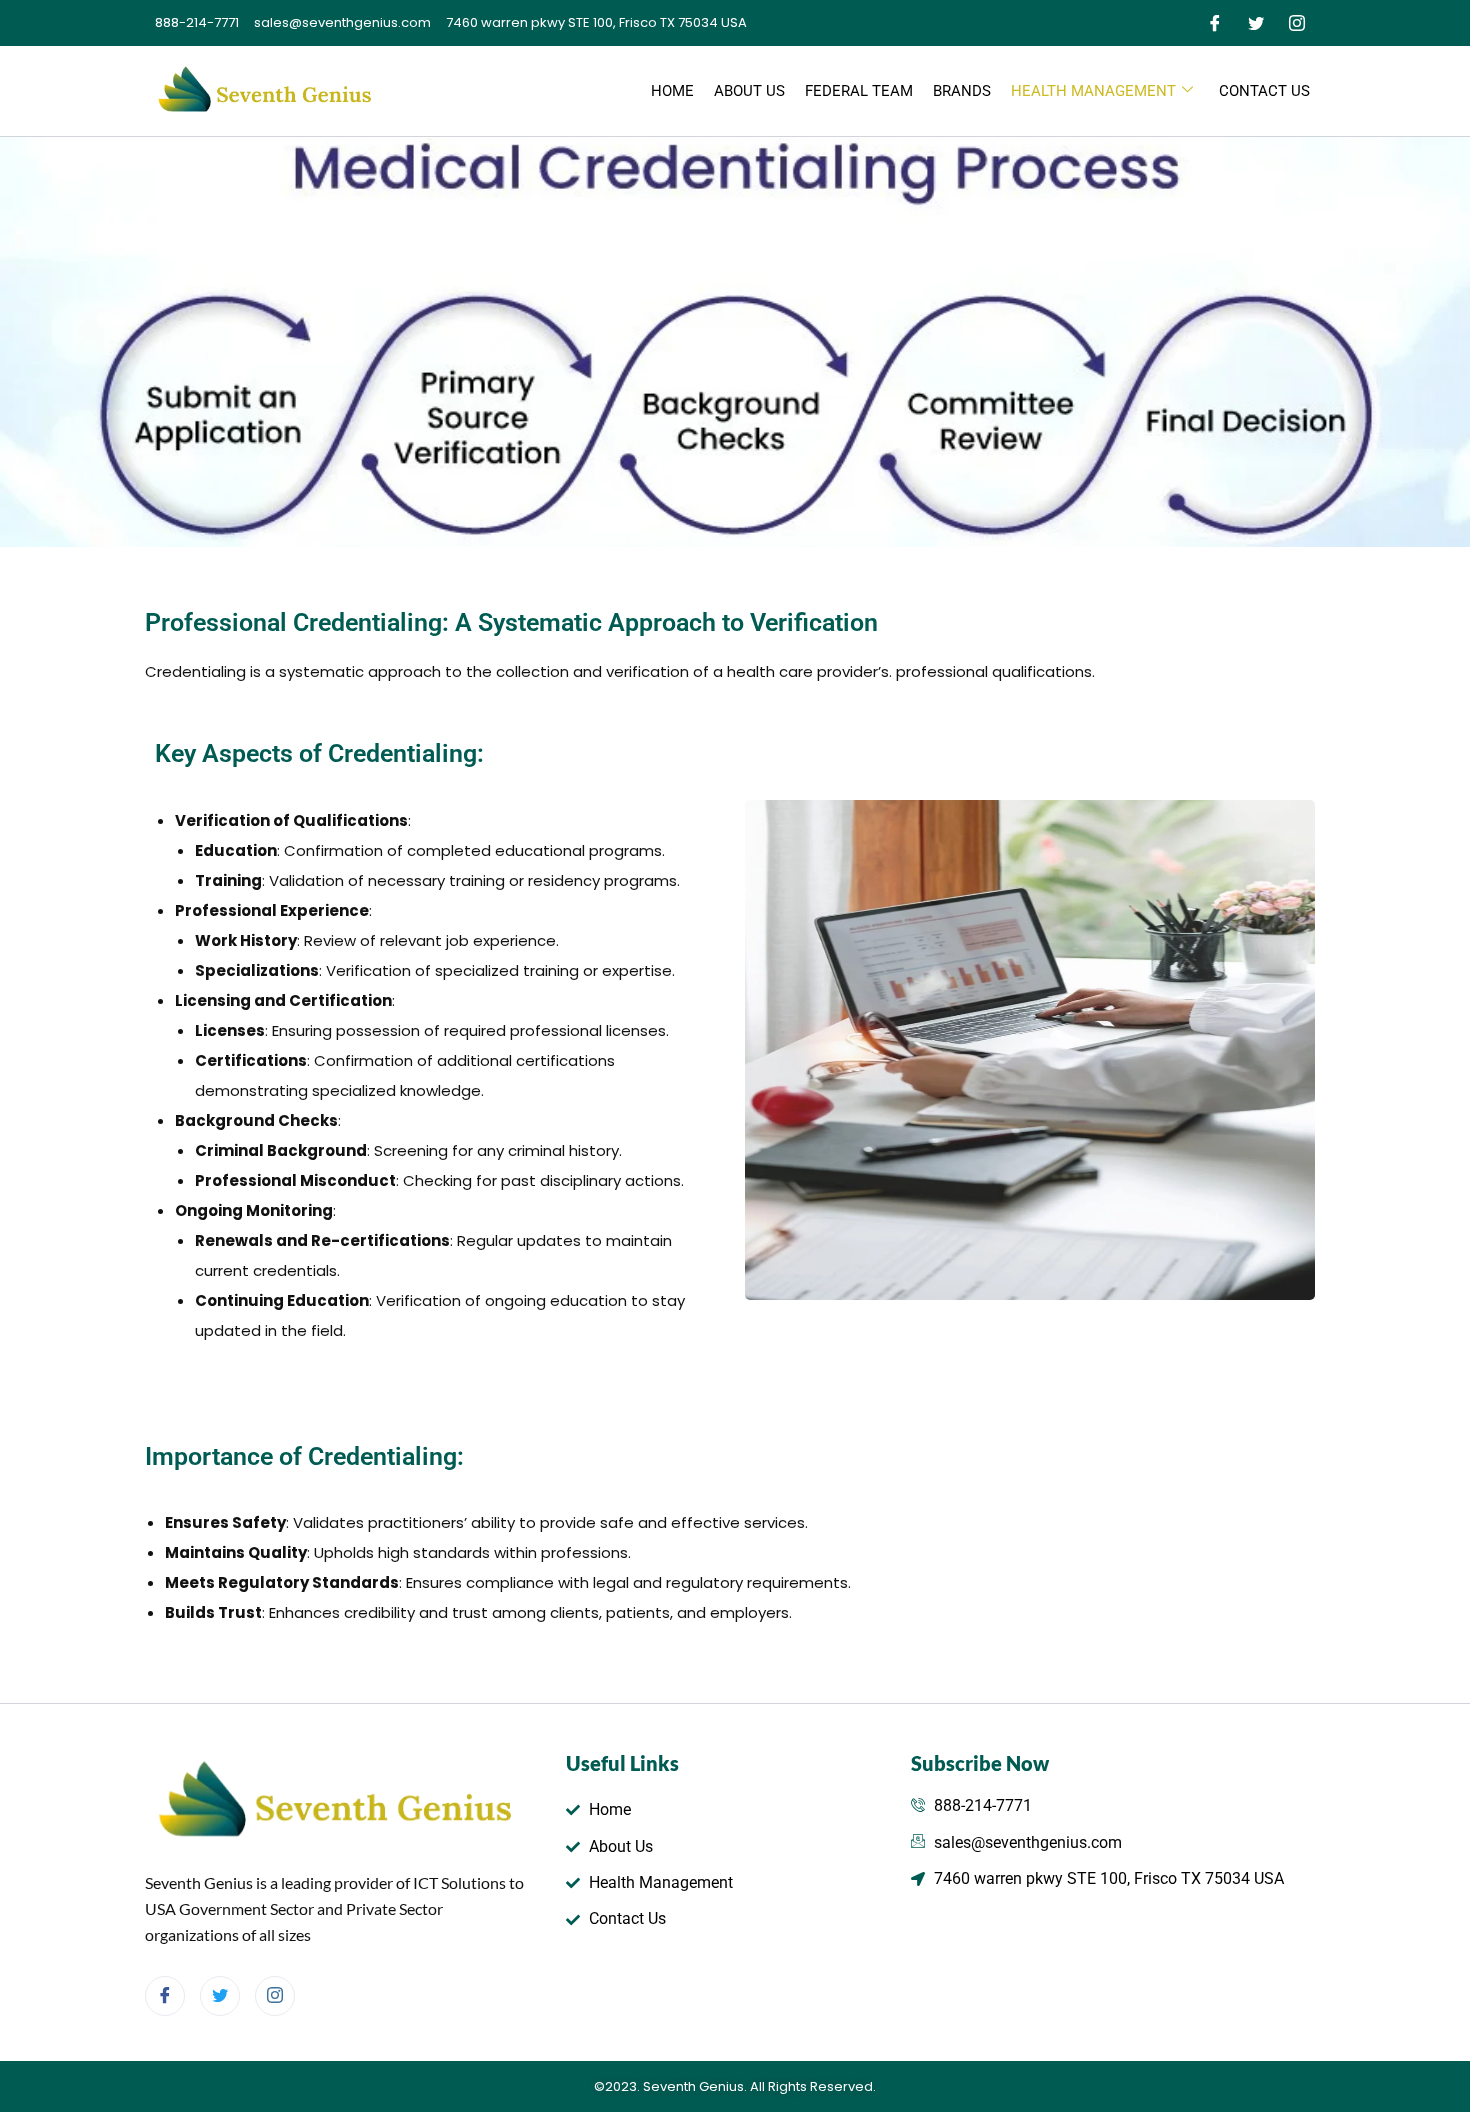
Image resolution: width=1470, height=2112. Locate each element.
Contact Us (1264, 91)
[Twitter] (1256, 23)
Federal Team (859, 91)
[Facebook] (1215, 23)
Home (672, 91)
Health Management (1093, 91)
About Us (749, 91)
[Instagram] (1297, 23)
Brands (962, 91)
